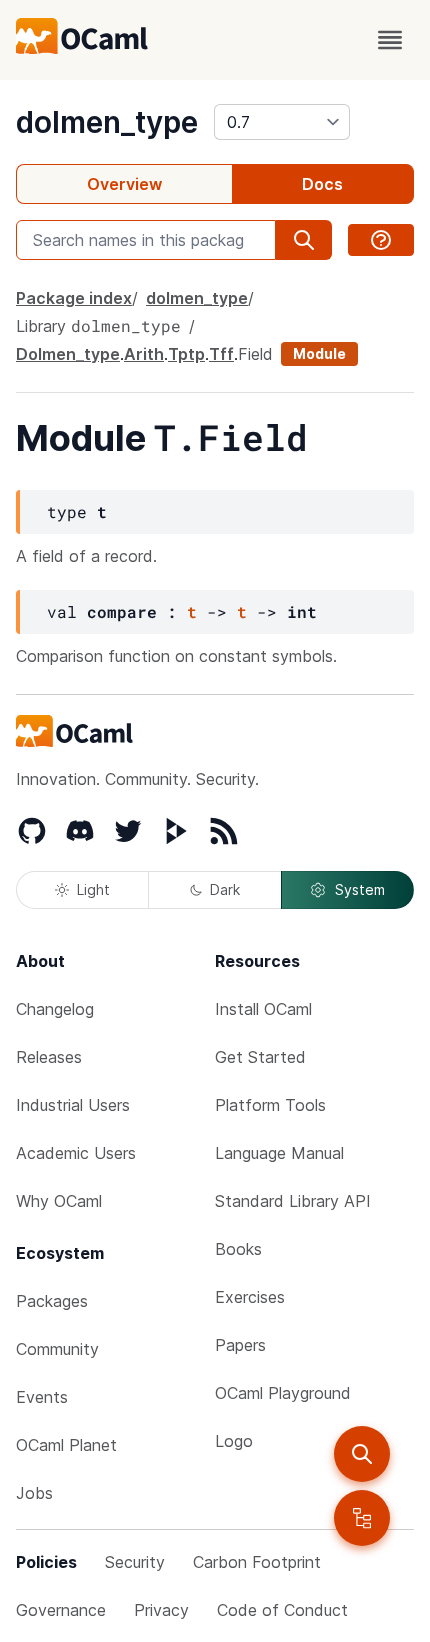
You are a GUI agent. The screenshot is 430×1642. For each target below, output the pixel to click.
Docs (322, 184)
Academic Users (76, 1153)
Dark (225, 889)
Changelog (55, 1009)
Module (319, 353)
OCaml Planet (66, 1445)
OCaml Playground (283, 1393)
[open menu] (390, 40)
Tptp (186, 354)
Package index (74, 298)
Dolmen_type (68, 354)
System (360, 889)
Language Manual (279, 1153)
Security (135, 1562)
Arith (144, 354)
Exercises (250, 1297)
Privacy (161, 1610)
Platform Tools (270, 1105)
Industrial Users (73, 1105)
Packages (52, 1301)
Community (57, 1349)
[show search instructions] (381, 240)
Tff (221, 354)
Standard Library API (293, 1201)
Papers (240, 1345)
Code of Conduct (282, 1610)
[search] (362, 1454)
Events (42, 1397)
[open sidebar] (362, 1518)
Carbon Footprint (257, 1562)
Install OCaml (263, 1009)
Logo (234, 1441)
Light (93, 889)
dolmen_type (107, 122)
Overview (124, 184)
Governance (61, 1610)
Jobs (34, 1493)
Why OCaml (59, 1201)
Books (238, 1249)
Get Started (260, 1057)
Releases (49, 1057)
